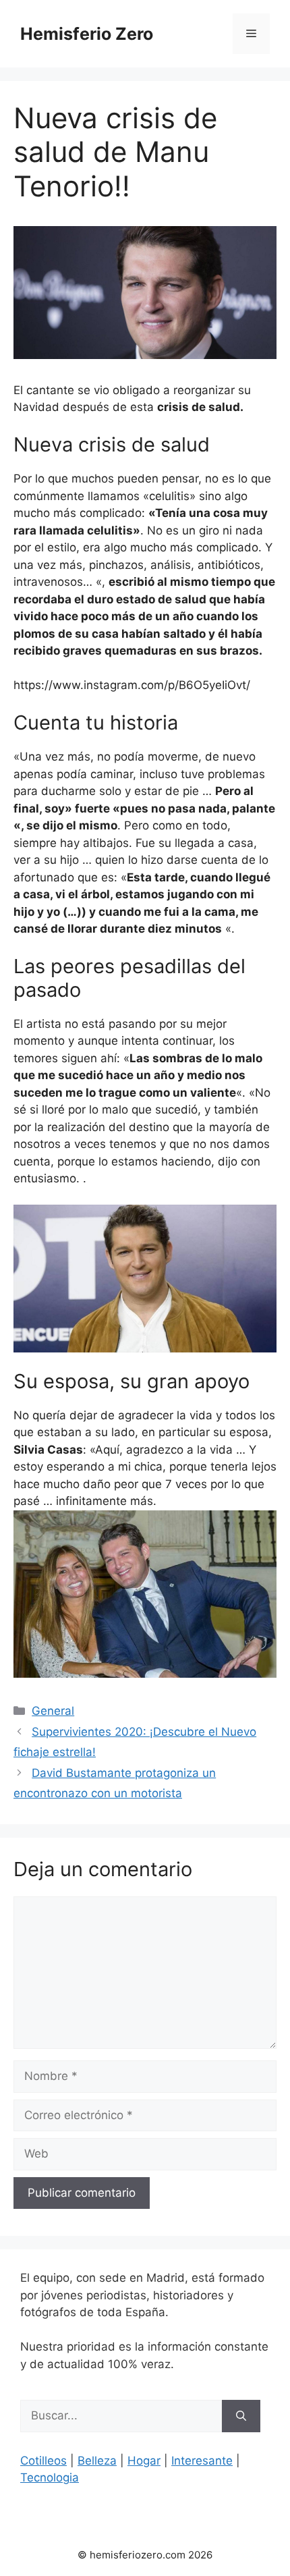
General (53, 1711)
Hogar (144, 2461)
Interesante (202, 2461)
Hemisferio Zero (87, 34)
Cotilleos (43, 2461)
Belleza (97, 2461)
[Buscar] (241, 2416)
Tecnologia (50, 2477)
